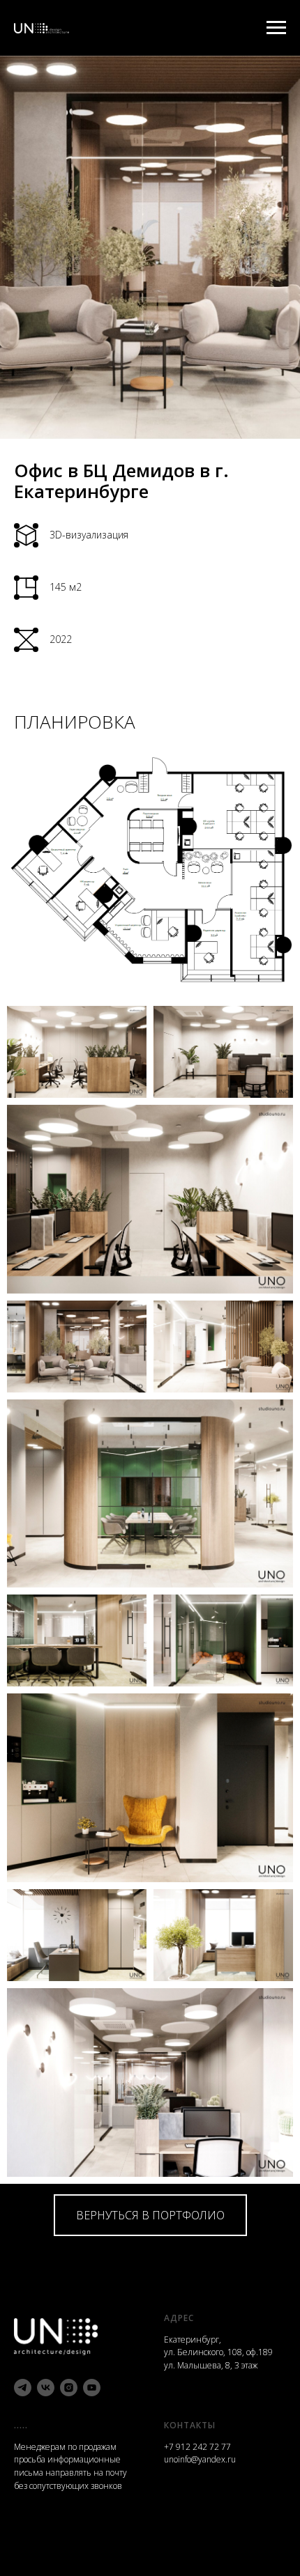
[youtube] (92, 2388)
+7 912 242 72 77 (197, 2447)
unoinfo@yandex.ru (200, 2459)
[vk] (46, 2388)
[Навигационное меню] (276, 28)
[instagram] (69, 2388)
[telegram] (23, 2388)
